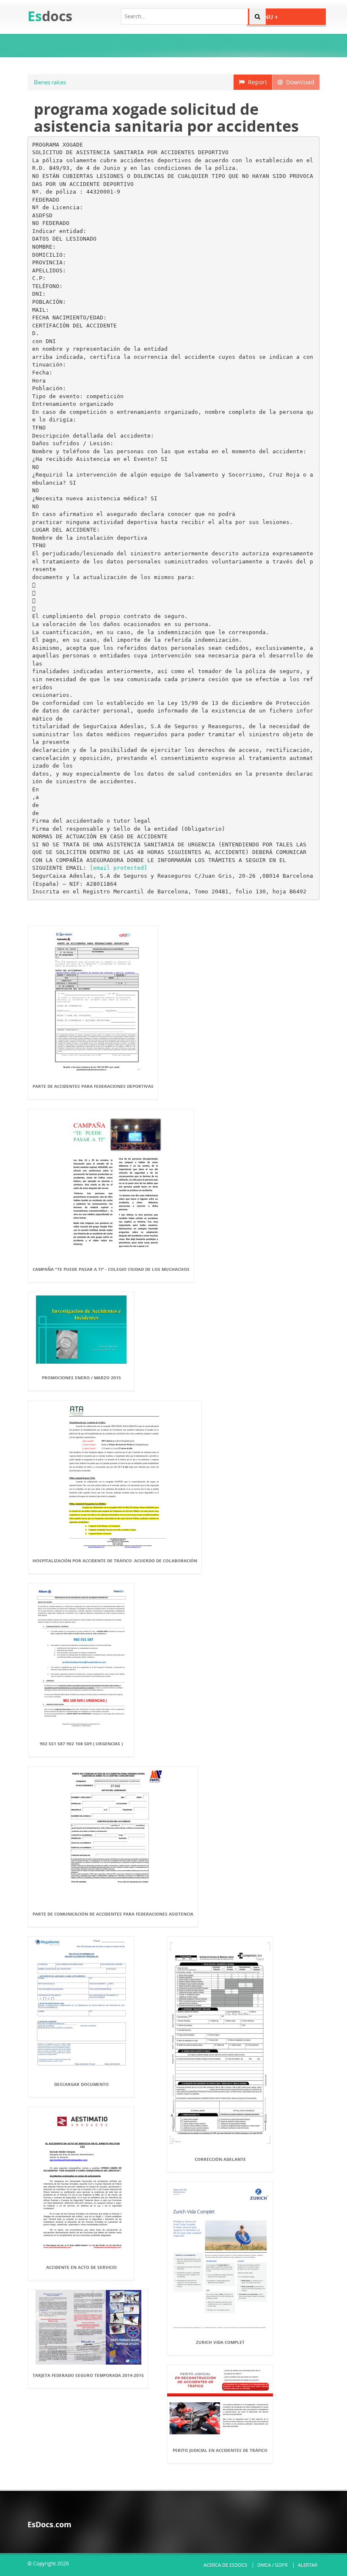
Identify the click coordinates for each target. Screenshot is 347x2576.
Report (256, 82)
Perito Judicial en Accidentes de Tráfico (220, 2450)
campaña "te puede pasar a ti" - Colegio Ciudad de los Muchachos (111, 1269)
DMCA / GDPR (273, 2565)
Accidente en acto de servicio (81, 2267)
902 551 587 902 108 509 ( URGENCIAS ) (81, 1744)
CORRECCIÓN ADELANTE (220, 2159)
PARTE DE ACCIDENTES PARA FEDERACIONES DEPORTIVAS (93, 1086)
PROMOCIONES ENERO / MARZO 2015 (81, 1378)
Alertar (308, 2565)
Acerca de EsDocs (225, 2565)
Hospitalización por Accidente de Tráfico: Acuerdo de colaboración (115, 1561)
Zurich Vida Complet (220, 2342)
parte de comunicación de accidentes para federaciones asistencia (113, 1914)
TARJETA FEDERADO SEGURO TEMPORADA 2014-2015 (88, 2375)
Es (50, 16)
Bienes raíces (50, 82)
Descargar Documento (81, 2084)
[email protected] (118, 868)
